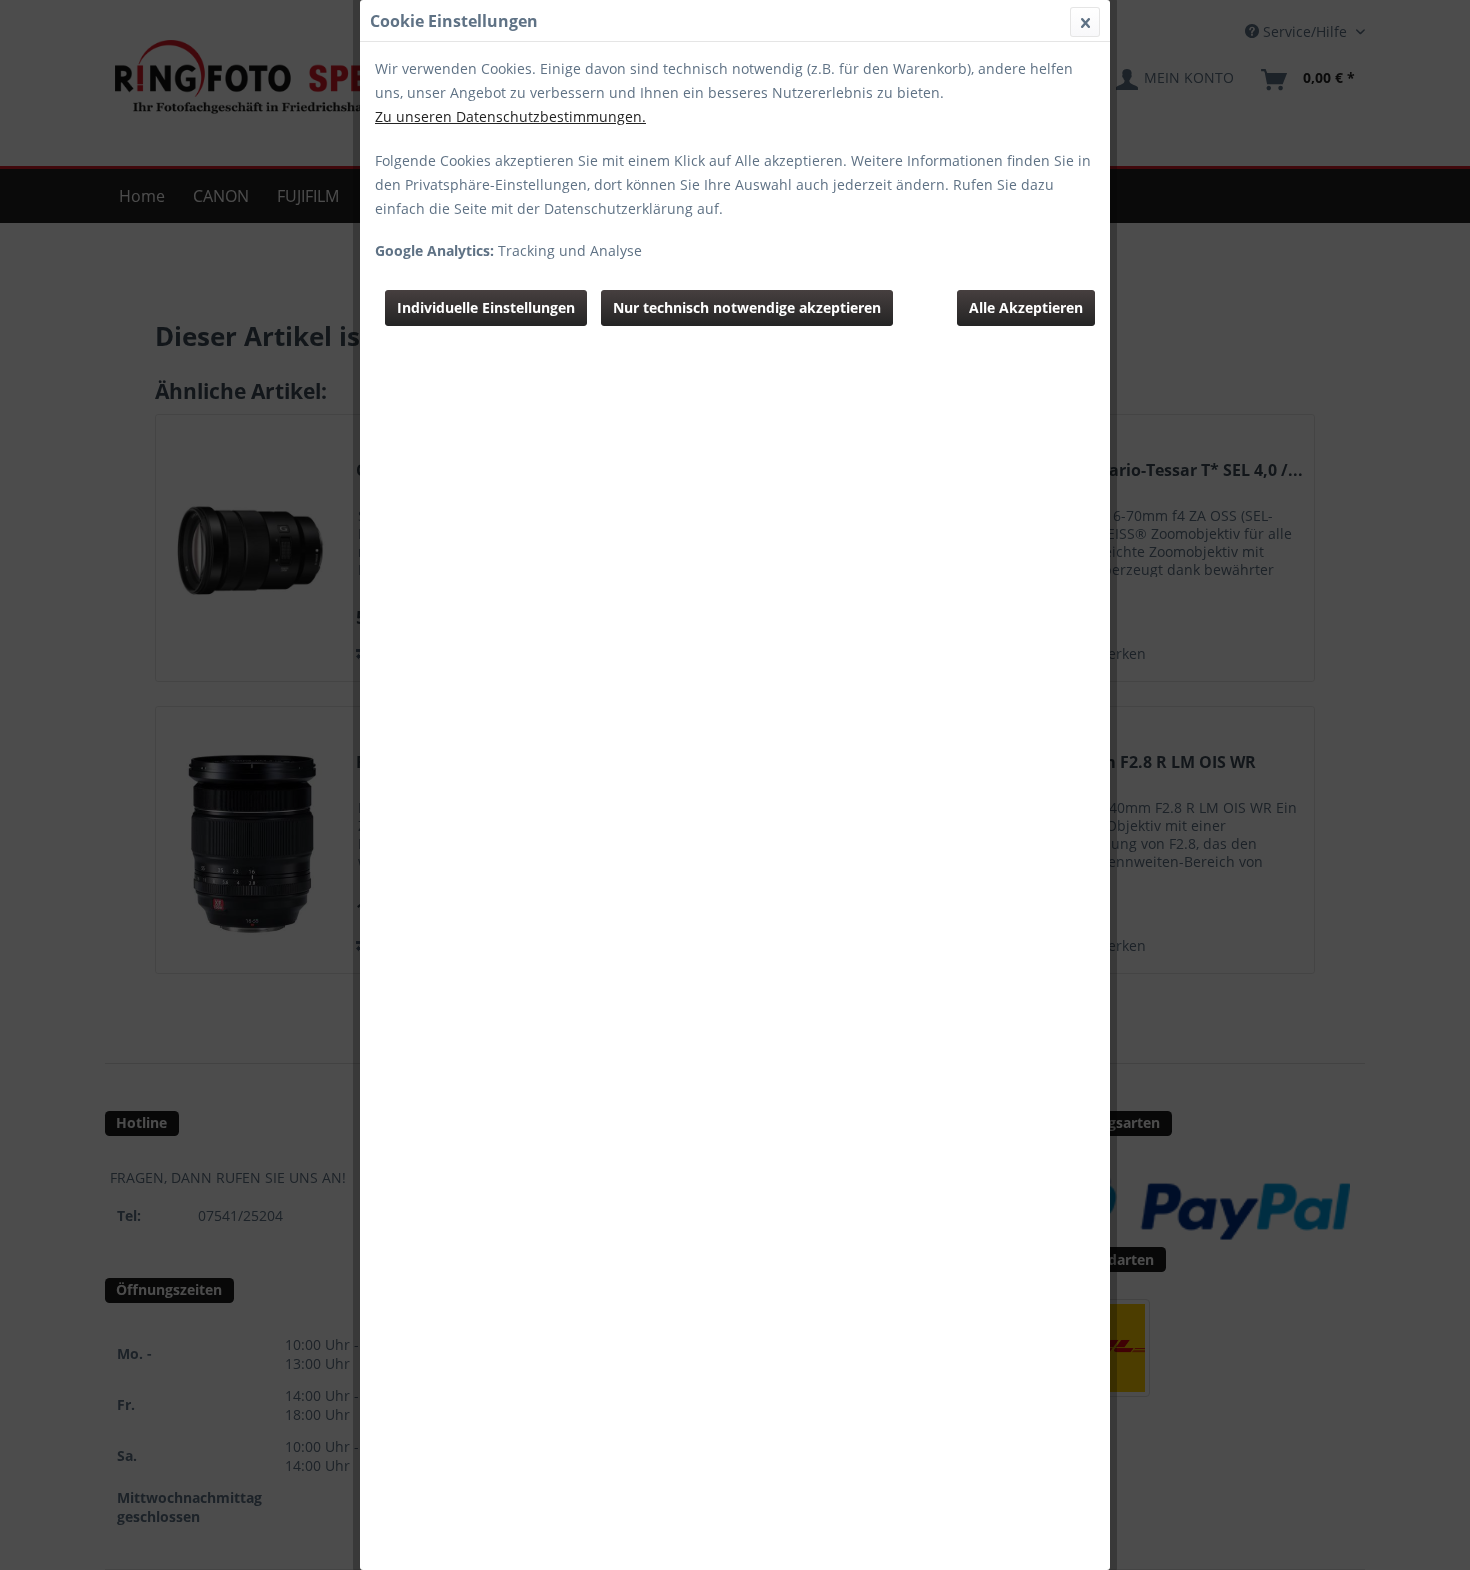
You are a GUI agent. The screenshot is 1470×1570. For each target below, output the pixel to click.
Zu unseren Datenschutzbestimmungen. (510, 116)
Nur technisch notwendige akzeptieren (747, 307)
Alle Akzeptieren (1026, 307)
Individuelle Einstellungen (486, 307)
